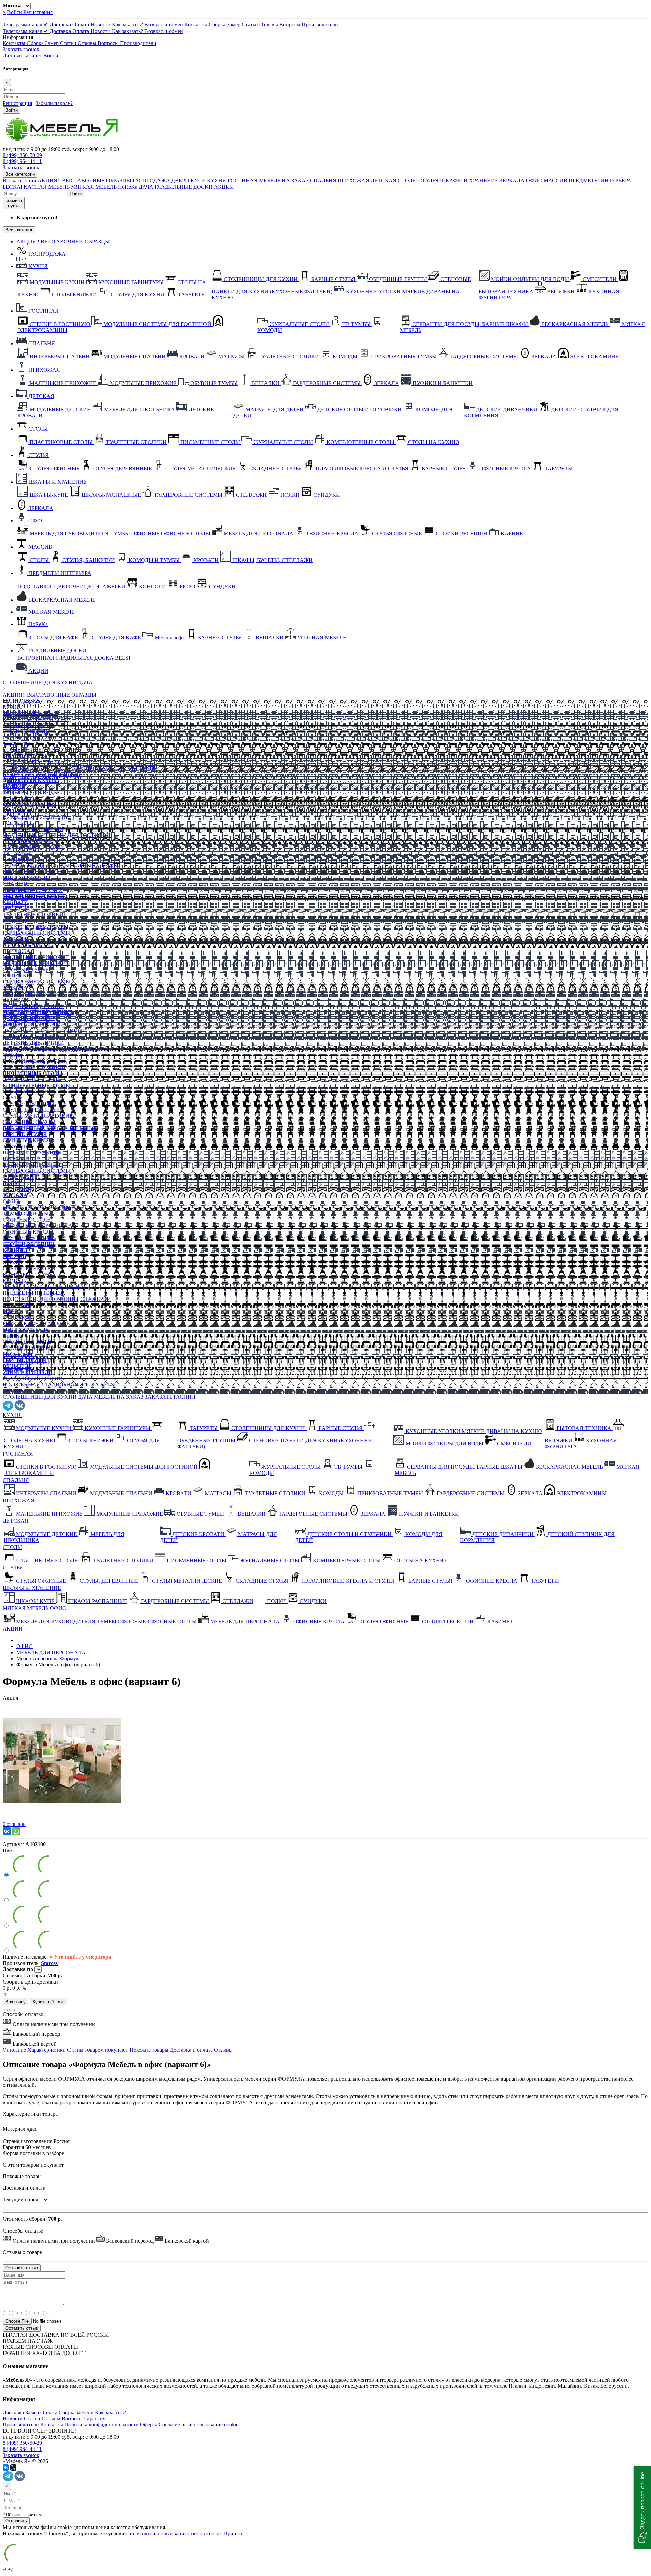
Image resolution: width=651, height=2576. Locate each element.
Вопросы (291, 25)
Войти (15, 12)
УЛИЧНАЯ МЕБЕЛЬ (27, 1372)
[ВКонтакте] (7, 1831)
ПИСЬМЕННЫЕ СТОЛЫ (33, 1073)
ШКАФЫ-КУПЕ (22, 1159)
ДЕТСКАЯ (383, 181)
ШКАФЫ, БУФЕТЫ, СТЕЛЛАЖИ (43, 1287)
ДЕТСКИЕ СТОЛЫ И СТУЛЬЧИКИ (45, 1030)
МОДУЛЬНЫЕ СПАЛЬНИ (34, 896)
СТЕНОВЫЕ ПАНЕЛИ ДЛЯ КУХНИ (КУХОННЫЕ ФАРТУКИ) (79, 768)
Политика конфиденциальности (102, 2425)
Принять (233, 2533)
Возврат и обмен (164, 25)
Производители (320, 25)
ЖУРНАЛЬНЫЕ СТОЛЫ (32, 847)
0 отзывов (14, 1824)
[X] (13, 2467)
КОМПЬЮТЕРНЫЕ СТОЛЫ (37, 1085)
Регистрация (38, 12)
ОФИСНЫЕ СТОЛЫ (27, 1220)
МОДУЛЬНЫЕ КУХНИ (30, 713)
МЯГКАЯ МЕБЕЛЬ (94, 187)
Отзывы (269, 25)
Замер (234, 25)
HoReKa (128, 187)
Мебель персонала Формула (48, 1658)
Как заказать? (128, 25)
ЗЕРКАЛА (512, 181)
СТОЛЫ (407, 181)
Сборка (218, 25)
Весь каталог (19, 230)
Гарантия (95, 2418)
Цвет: (9, 1850)
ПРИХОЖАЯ (353, 181)
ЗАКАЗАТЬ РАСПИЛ (170, 1397)
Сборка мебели (76, 2412)
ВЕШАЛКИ (17, 975)
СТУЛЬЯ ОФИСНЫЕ (28, 1104)
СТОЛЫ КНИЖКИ (25, 731)
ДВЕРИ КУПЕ (188, 181)
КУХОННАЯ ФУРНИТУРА (35, 817)
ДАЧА (146, 187)
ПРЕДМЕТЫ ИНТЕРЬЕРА (600, 181)
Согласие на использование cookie (199, 2425)
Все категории (19, 181)
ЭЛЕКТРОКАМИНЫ (28, 841)
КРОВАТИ (15, 902)
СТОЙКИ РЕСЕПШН (28, 1244)
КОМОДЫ (15, 860)
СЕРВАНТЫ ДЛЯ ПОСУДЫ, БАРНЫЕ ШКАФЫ (61, 866)
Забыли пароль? (54, 103)
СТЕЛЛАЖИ (18, 1177)
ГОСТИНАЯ (243, 181)
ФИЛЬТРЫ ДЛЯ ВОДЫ (31, 792)
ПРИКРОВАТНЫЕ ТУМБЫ (36, 927)
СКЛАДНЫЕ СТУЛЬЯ (29, 1122)
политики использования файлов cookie (174, 2533)
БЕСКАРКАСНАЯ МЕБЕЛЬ (36, 187)
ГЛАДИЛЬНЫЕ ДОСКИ (184, 187)
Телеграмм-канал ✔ (26, 25)
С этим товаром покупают (98, 2050)
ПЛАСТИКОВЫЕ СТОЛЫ (34, 1061)
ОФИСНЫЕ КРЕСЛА (28, 1140)
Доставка (61, 25)
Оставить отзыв (22, 2328)
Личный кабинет (22, 55)
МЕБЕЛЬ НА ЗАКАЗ (284, 181)
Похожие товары (149, 2050)
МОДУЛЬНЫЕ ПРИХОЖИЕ (36, 963)
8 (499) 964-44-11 (22, 161)
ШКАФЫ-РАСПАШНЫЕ (32, 1165)
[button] (642, 2507)
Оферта (149, 2425)
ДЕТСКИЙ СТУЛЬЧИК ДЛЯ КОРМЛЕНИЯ (54, 1049)
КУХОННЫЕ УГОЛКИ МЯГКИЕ (42, 774)
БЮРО (11, 1311)
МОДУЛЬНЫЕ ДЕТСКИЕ (33, 1006)
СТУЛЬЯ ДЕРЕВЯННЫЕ (32, 1110)
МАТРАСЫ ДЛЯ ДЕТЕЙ (32, 1024)
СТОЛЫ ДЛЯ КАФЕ (27, 1342)
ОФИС (534, 181)
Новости (101, 25)
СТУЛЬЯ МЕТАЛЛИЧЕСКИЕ (38, 1116)
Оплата (81, 25)
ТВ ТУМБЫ (17, 853)
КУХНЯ (216, 181)
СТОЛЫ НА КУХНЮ (28, 725)
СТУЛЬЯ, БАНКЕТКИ (29, 1269)
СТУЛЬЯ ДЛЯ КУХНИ (30, 737)
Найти (76, 193)
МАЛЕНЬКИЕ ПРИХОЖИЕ (36, 957)
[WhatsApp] (16, 1831)
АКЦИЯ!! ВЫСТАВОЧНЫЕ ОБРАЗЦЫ (84, 181)
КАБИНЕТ (16, 1250)
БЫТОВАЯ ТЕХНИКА (30, 805)
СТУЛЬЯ (429, 181)
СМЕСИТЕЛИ (20, 798)
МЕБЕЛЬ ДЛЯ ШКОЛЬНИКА (38, 1012)
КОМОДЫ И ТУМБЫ (28, 1275)
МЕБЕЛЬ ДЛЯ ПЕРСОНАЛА (37, 1226)
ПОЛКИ (12, 1183)
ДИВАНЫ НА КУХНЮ (31, 780)
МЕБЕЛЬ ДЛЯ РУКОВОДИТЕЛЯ (42, 1207)
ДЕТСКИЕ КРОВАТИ (29, 1018)
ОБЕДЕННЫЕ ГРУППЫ (32, 762)
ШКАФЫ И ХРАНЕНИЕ (469, 181)
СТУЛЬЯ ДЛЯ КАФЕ (27, 1348)
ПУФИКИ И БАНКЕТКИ (33, 994)
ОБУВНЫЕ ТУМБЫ (26, 969)
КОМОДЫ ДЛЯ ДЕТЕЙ (31, 1037)
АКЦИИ (224, 187)
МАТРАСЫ (16, 908)
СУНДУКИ (16, 1189)
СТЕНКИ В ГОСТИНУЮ (33, 829)
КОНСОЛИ (16, 1305)
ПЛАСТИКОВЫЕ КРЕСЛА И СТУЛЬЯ (49, 1128)
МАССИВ (555, 181)
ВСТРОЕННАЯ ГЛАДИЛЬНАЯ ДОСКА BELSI (59, 1384)
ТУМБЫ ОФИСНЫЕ (27, 1214)
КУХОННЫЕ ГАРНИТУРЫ (35, 719)
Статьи (251, 25)
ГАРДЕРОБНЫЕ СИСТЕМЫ (37, 933)
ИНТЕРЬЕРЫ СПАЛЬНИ (33, 890)
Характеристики (47, 2050)
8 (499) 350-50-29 (22, 155)
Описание (14, 2050)
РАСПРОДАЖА (151, 181)
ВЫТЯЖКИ (17, 811)
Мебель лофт (18, 1354)
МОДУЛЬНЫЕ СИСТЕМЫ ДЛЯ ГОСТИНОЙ (57, 835)
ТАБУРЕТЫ (17, 744)
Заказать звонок (21, 49)
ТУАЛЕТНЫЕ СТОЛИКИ (33, 914)
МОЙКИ (13, 786)
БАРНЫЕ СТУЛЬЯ (25, 756)
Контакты (196, 25)
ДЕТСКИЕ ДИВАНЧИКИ (33, 1043)
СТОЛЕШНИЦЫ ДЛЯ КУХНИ (40, 682)
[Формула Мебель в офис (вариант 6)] (62, 1818)
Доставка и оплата (191, 2050)
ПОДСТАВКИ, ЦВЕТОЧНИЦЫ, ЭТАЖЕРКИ (57, 1299)
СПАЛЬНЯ (323, 181)
